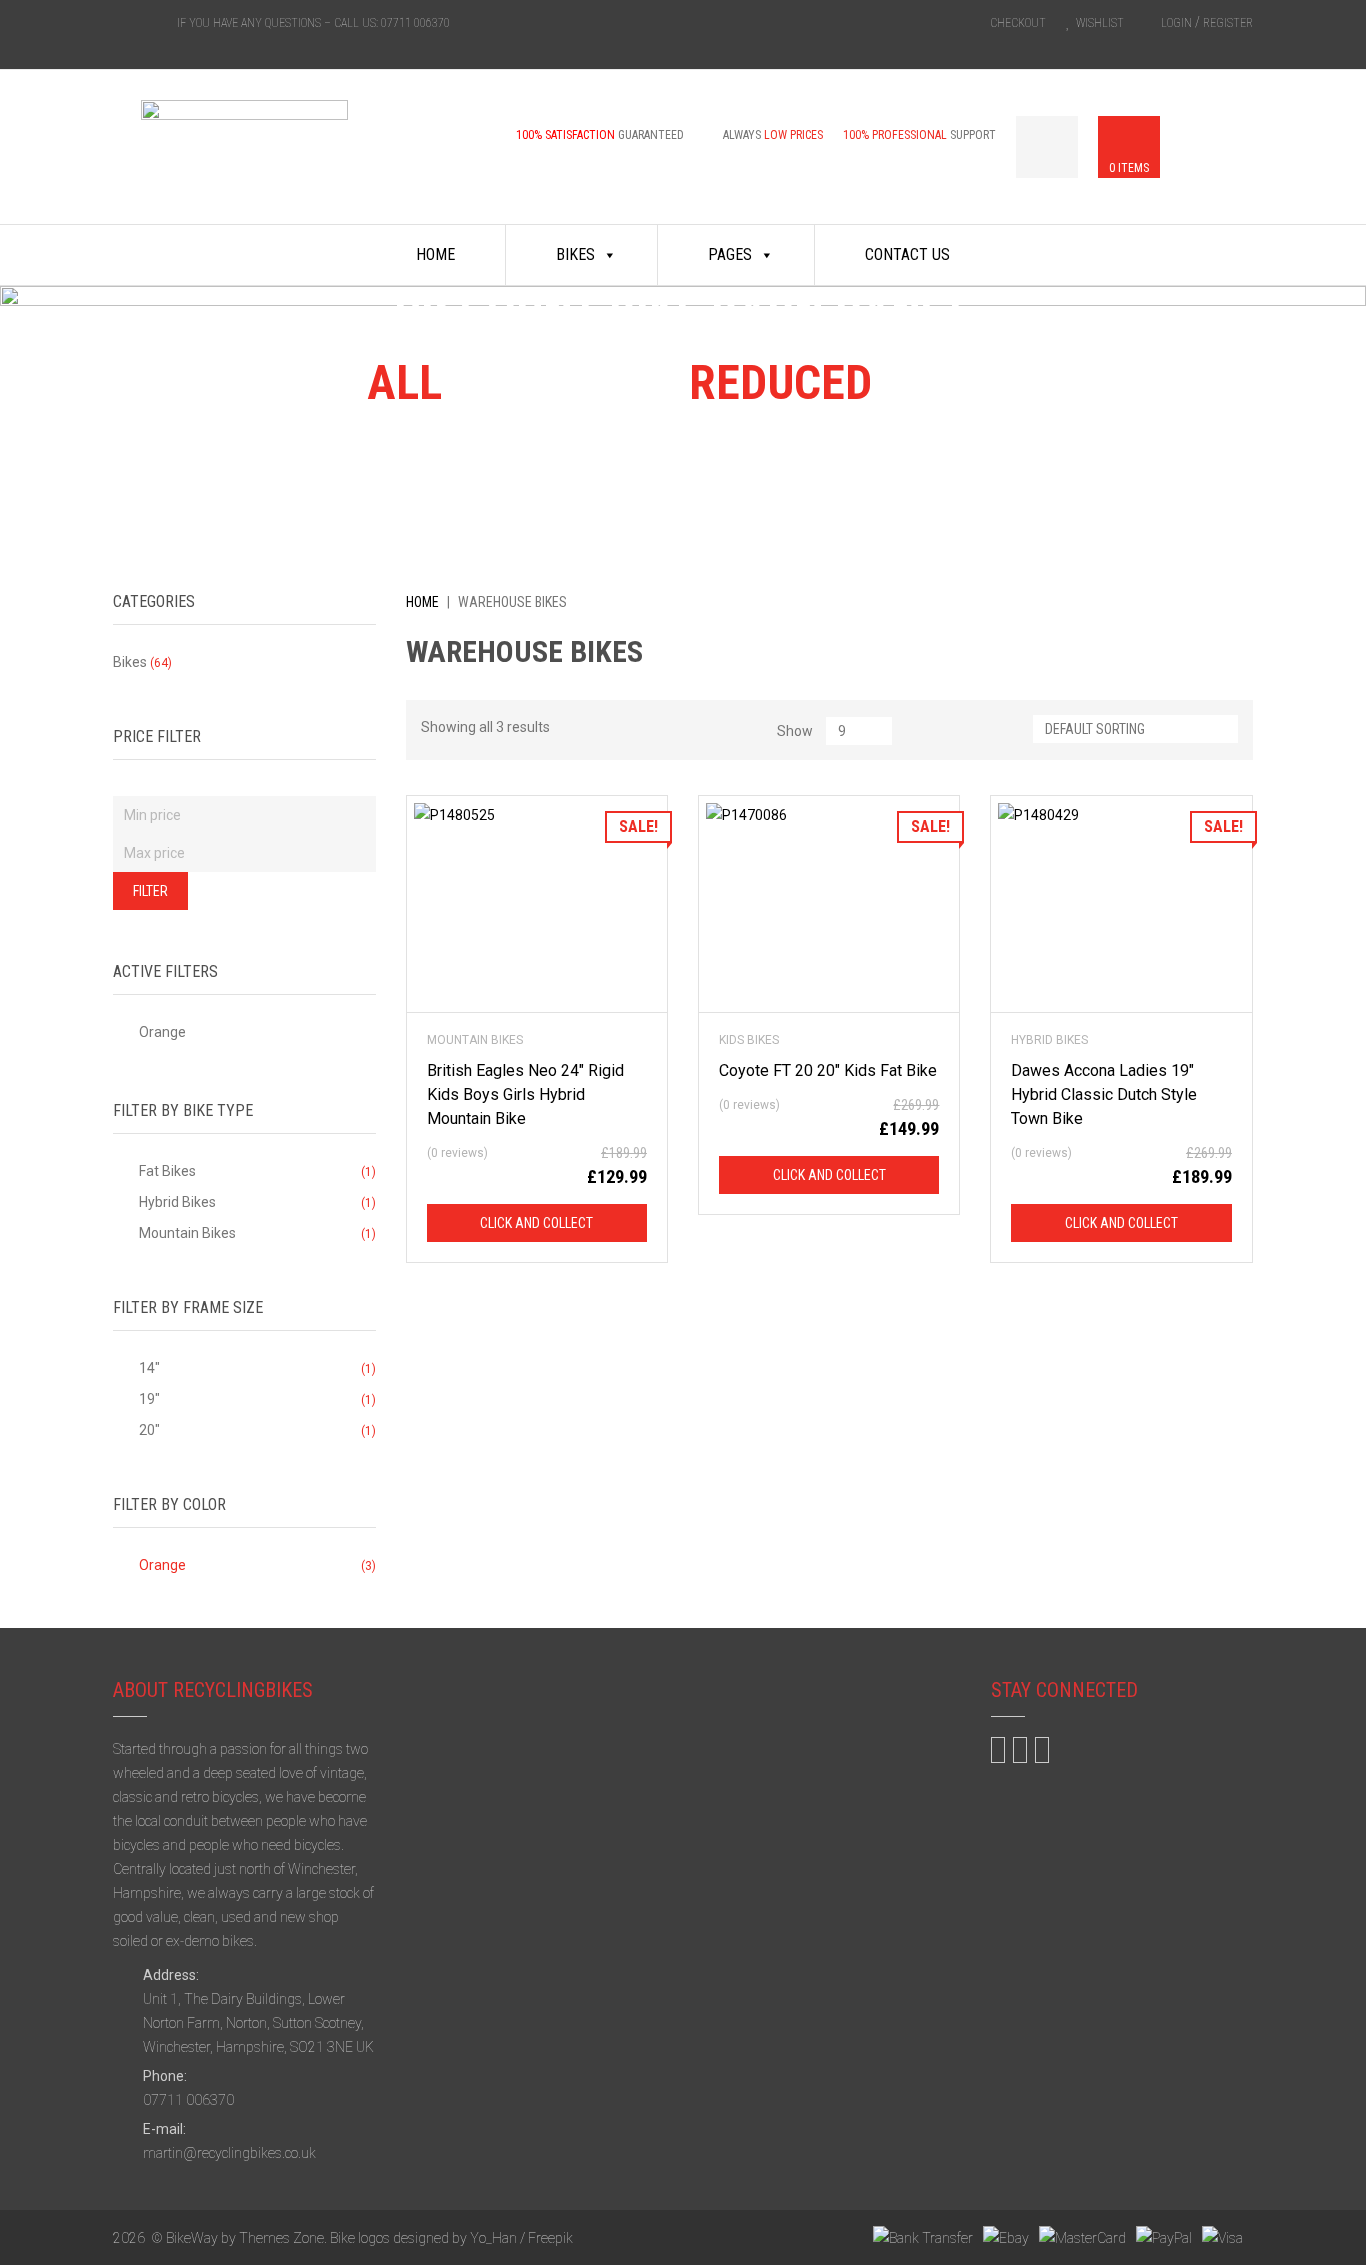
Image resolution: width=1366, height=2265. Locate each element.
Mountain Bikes (475, 1040)
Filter (150, 891)
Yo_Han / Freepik (521, 2238)
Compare (503, 904)
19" (149, 1399)
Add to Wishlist (536, 904)
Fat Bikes (167, 1171)
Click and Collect (536, 1223)
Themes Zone (281, 2238)
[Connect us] (122, 22)
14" (149, 1368)
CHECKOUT (1018, 23)
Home (435, 254)
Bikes (575, 254)
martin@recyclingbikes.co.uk (229, 2153)
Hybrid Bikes (1049, 1040)
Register (1228, 23)
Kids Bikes (749, 1040)
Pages (730, 254)
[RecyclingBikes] (244, 161)
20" (149, 1430)
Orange (162, 1032)
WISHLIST (1100, 23)
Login (1176, 23)
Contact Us (907, 254)
